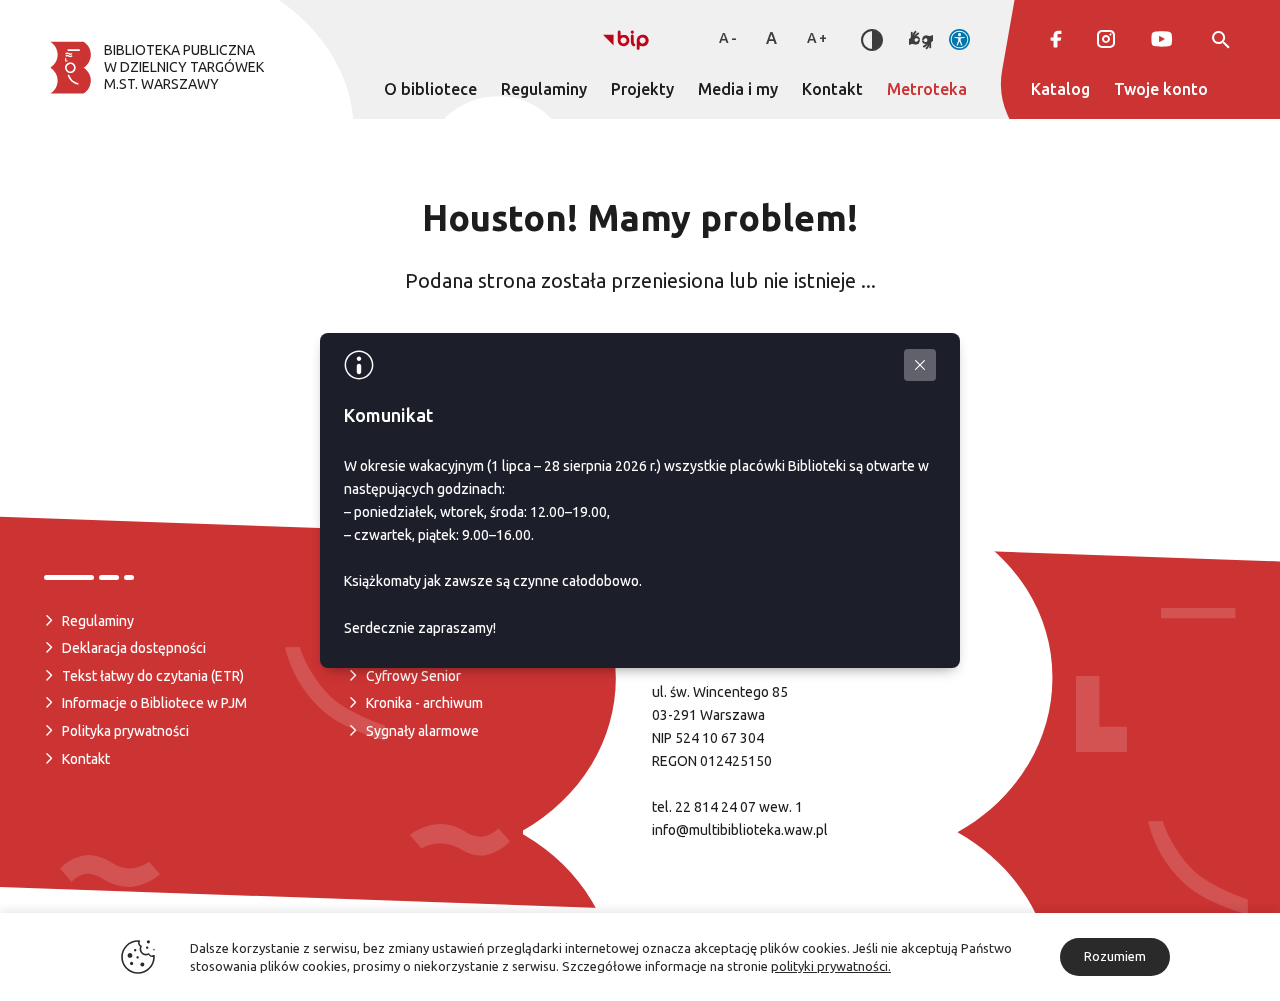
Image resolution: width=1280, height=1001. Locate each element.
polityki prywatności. (831, 966)
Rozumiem (1115, 956)
